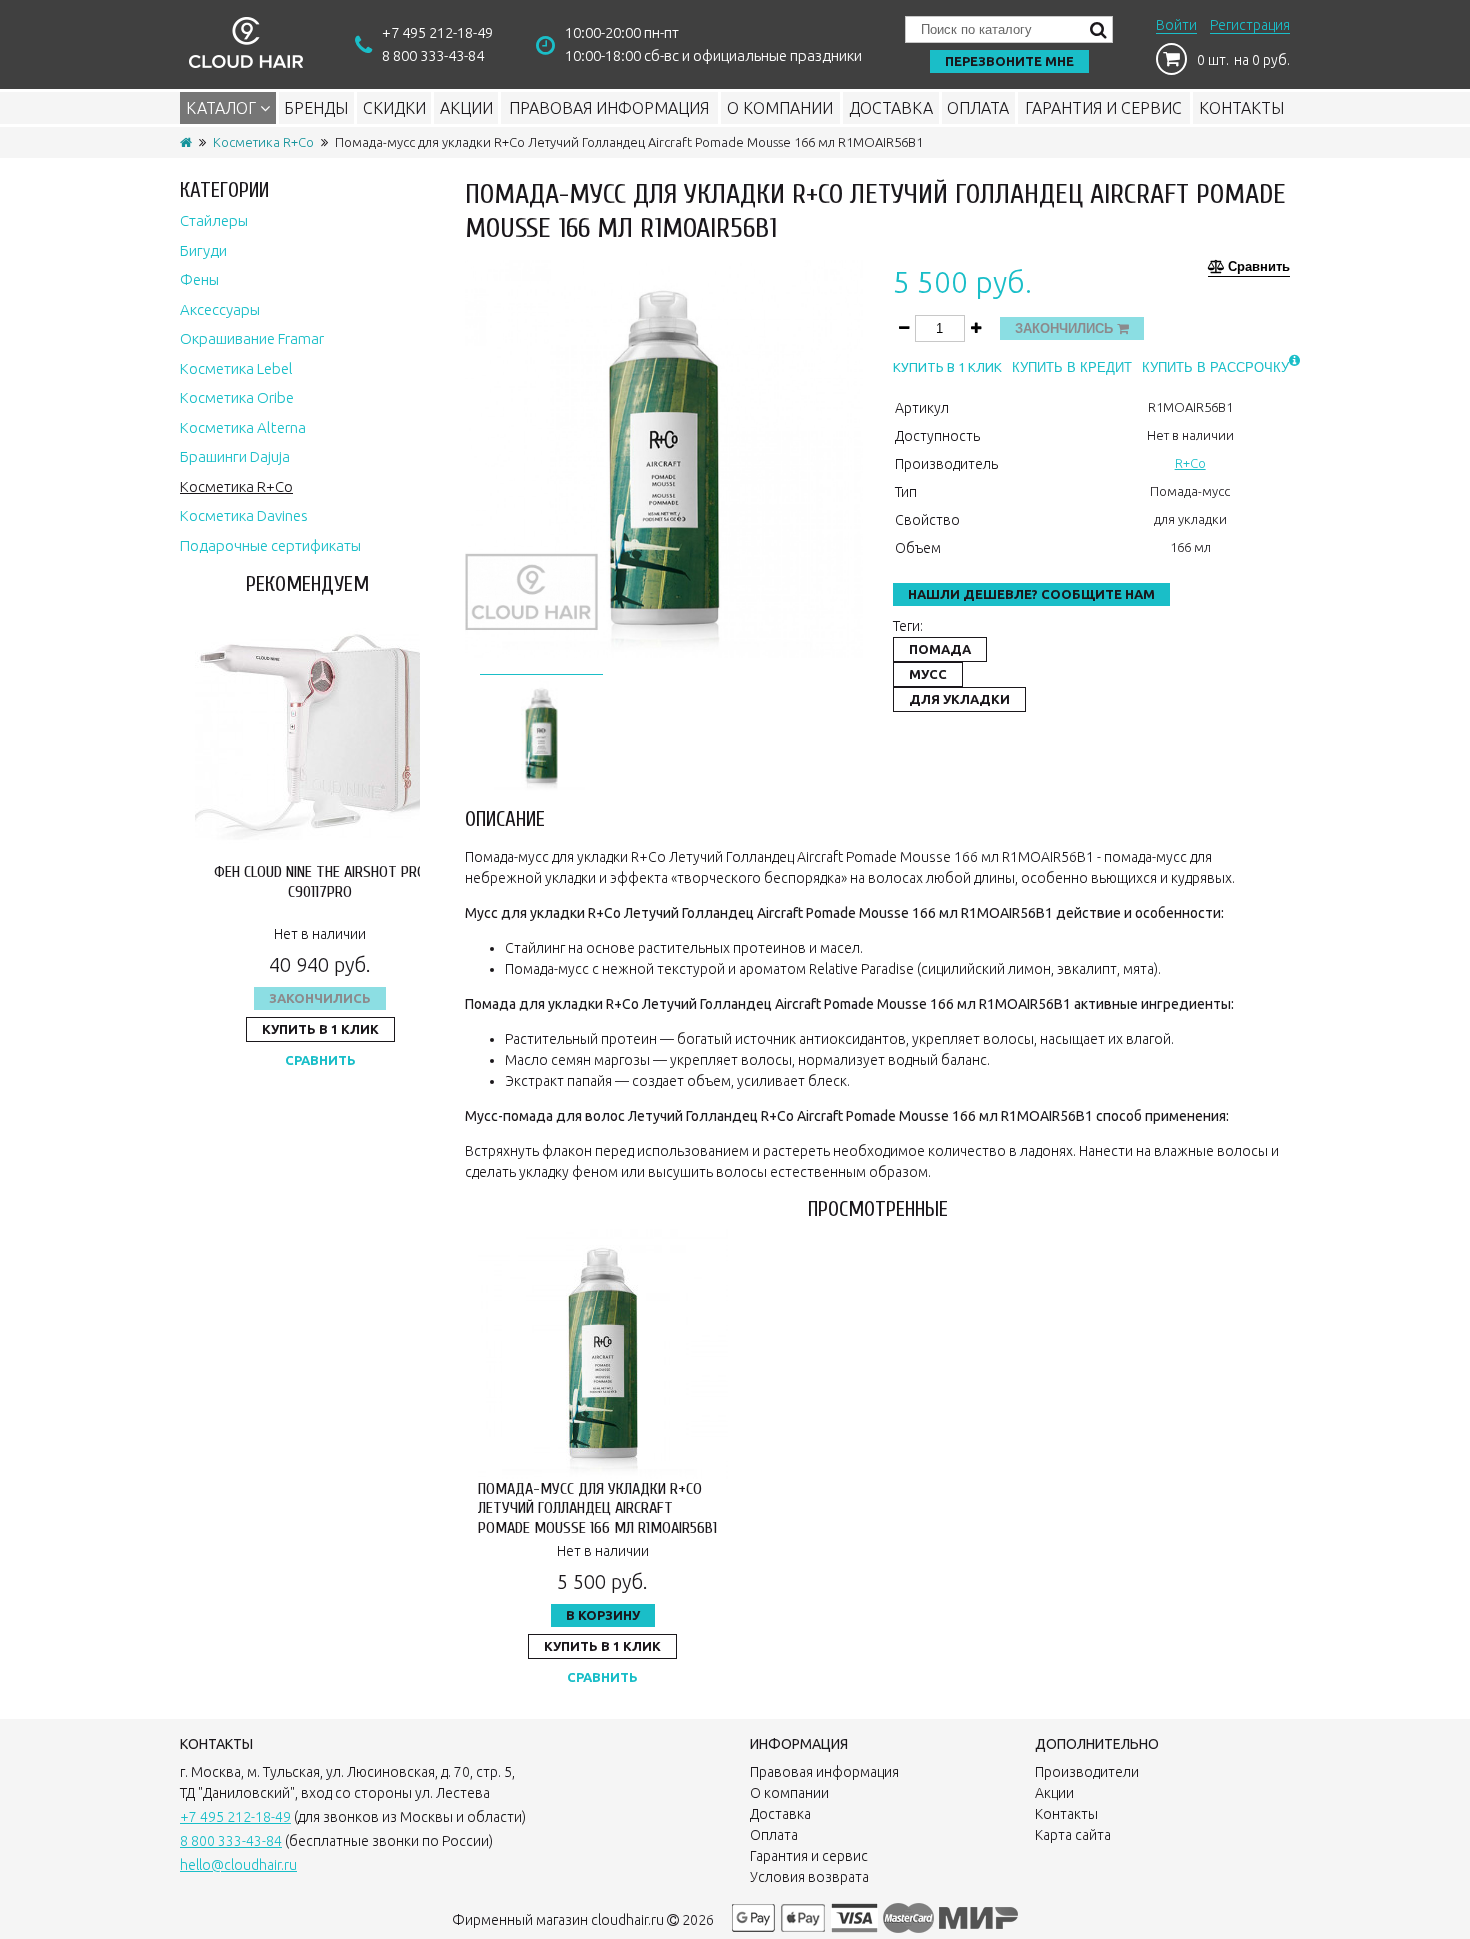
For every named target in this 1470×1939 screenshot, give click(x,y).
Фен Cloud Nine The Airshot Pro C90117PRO (320, 881)
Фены (199, 279)
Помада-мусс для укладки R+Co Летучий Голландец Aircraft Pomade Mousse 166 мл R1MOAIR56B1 (597, 1508)
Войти (1176, 25)
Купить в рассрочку (1215, 367)
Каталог (223, 108)
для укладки (959, 699)
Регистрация (1250, 25)
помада (940, 649)
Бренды (316, 108)
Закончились (320, 998)
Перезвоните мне (1009, 61)
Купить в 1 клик (320, 1029)
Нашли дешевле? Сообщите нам (1031, 594)
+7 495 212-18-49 (437, 32)
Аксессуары (220, 309)
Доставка (891, 108)
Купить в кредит (1072, 367)
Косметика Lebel (236, 368)
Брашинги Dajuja (235, 456)
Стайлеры (214, 220)
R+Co (1190, 463)
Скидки (394, 108)
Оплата (978, 108)
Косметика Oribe (237, 397)
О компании (780, 108)
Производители (1087, 1772)
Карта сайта (1073, 1835)
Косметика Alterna (243, 427)
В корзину (603, 1615)
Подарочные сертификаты (270, 545)
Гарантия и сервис (1103, 108)
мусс (928, 674)
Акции (466, 108)
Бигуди (203, 250)
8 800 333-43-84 (433, 55)
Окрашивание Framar (252, 338)
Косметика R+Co (263, 142)
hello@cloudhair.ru (238, 1865)
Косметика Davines (244, 515)
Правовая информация (609, 108)
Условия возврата (809, 1877)
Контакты (1241, 108)
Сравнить (320, 1060)
